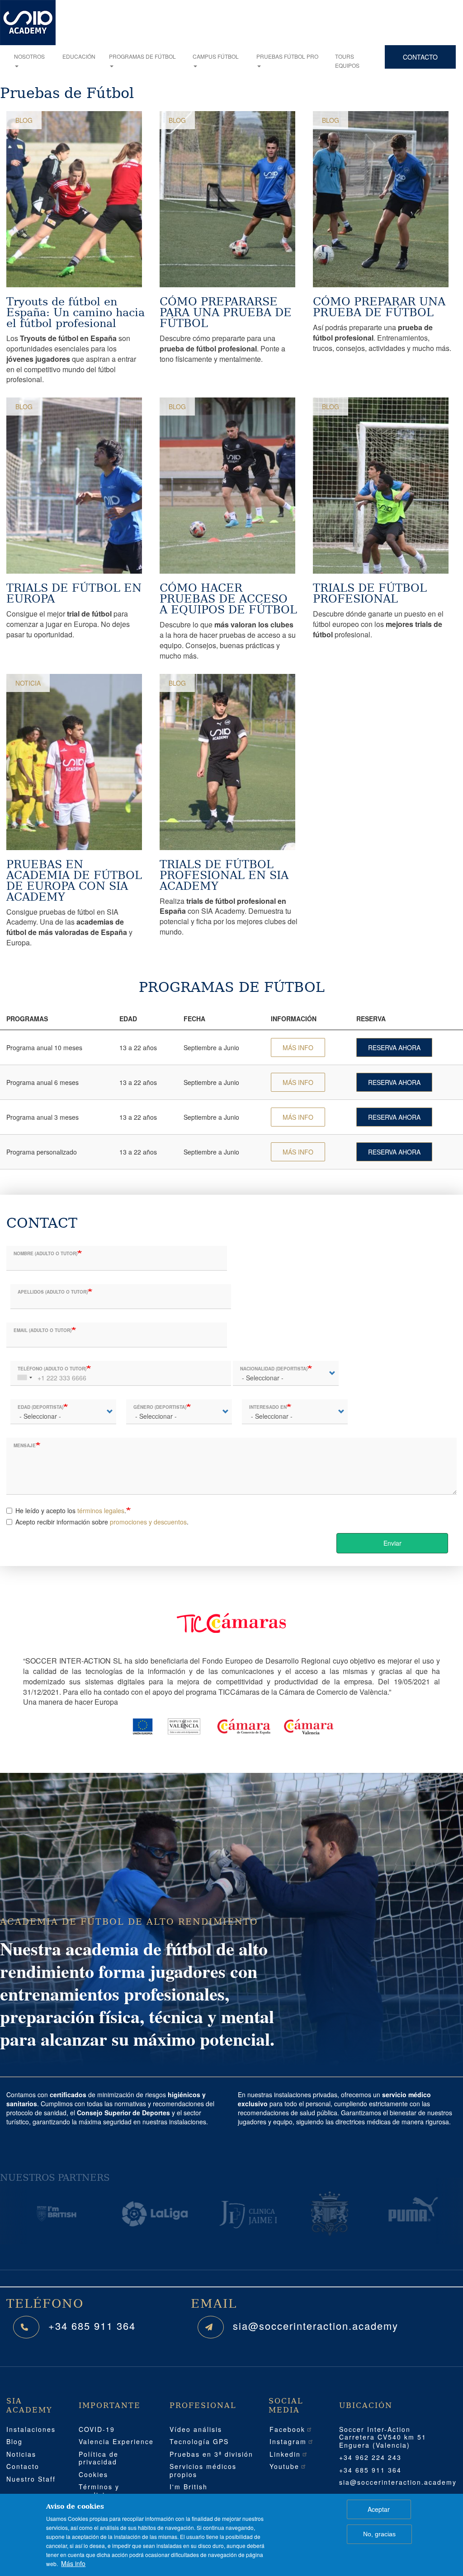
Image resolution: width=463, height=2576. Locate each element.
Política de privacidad (99, 2458)
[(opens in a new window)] (34, 2214)
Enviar (392, 1543)
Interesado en (268, 1407)
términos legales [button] (101, 1510)
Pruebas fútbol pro (287, 56)
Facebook (287, 2429)
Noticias (21, 2454)
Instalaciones (31, 2429)
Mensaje (25, 1445)
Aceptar (379, 2509)
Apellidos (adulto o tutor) (53, 1292)
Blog (24, 120)
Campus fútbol (216, 56)
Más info (73, 2563)
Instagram (288, 2441)
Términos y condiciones (101, 2491)
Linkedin (285, 2454)
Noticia (28, 683)
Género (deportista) (160, 1407)
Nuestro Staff (31, 2479)
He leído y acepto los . (71, 1510)
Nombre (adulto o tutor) (45, 1253)
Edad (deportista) (40, 1407)
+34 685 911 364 (92, 2326)
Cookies (93, 2474)
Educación (79, 56)
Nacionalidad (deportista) (274, 1369)
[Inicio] (28, 23)
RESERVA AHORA (394, 1047)
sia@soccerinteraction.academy (316, 2326)
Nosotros (29, 56)
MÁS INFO (298, 1047)
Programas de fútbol (142, 56)
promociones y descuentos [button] (148, 1522)
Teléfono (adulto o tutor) (52, 1369)
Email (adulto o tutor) (43, 1330)
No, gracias (379, 2534)
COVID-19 (97, 2429)
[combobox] (24, 1373)
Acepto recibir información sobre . (102, 1522)
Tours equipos (347, 61)
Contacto (420, 57)
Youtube (284, 2466)
